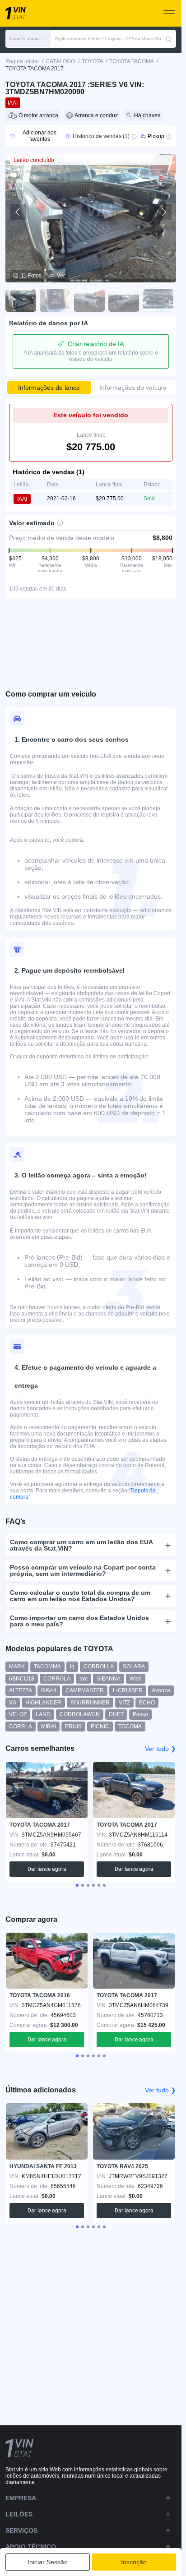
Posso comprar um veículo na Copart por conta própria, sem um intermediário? (83, 1570)
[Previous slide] (18, 212)
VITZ (124, 1703)
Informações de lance (49, 388)
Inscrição (134, 2562)
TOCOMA (130, 1727)
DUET (116, 1714)
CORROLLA (99, 1667)
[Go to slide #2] (55, 300)
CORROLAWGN (80, 1714)
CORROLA (57, 1679)
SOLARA (134, 1667)
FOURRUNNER (90, 1703)
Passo (140, 1714)
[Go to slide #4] (124, 300)
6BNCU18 (22, 1679)
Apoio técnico (31, 2547)
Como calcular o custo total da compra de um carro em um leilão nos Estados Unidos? (80, 1596)
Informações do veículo (133, 388)
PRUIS (73, 1727)
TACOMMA (47, 1667)
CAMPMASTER (85, 1690)
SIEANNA (109, 1679)
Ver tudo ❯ (160, 1749)
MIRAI (49, 1727)
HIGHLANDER (43, 1703)
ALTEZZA (21, 1690)
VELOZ (18, 1714)
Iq (72, 1667)
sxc (84, 1679)
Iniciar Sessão (48, 2562)
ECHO (147, 1703)
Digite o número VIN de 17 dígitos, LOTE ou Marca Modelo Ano (110, 39)
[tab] (77, 1885)
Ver (61, 276)
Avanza (161, 1690)
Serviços (21, 2530)
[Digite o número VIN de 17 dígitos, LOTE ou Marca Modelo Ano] (168, 39)
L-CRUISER (128, 1690)
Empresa (21, 2498)
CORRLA (21, 1727)
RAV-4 (49, 1690)
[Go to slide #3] (89, 300)
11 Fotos (31, 276)
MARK (17, 1667)
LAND (43, 1714)
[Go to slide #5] (158, 300)
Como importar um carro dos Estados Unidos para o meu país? (79, 1621)
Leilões (19, 2514)
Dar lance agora (47, 1869)
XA (13, 1703)
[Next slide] (163, 212)
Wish (136, 1679)
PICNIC (100, 1727)
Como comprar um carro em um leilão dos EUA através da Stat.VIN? (81, 1545)
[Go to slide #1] (21, 300)
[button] (28, 39)
